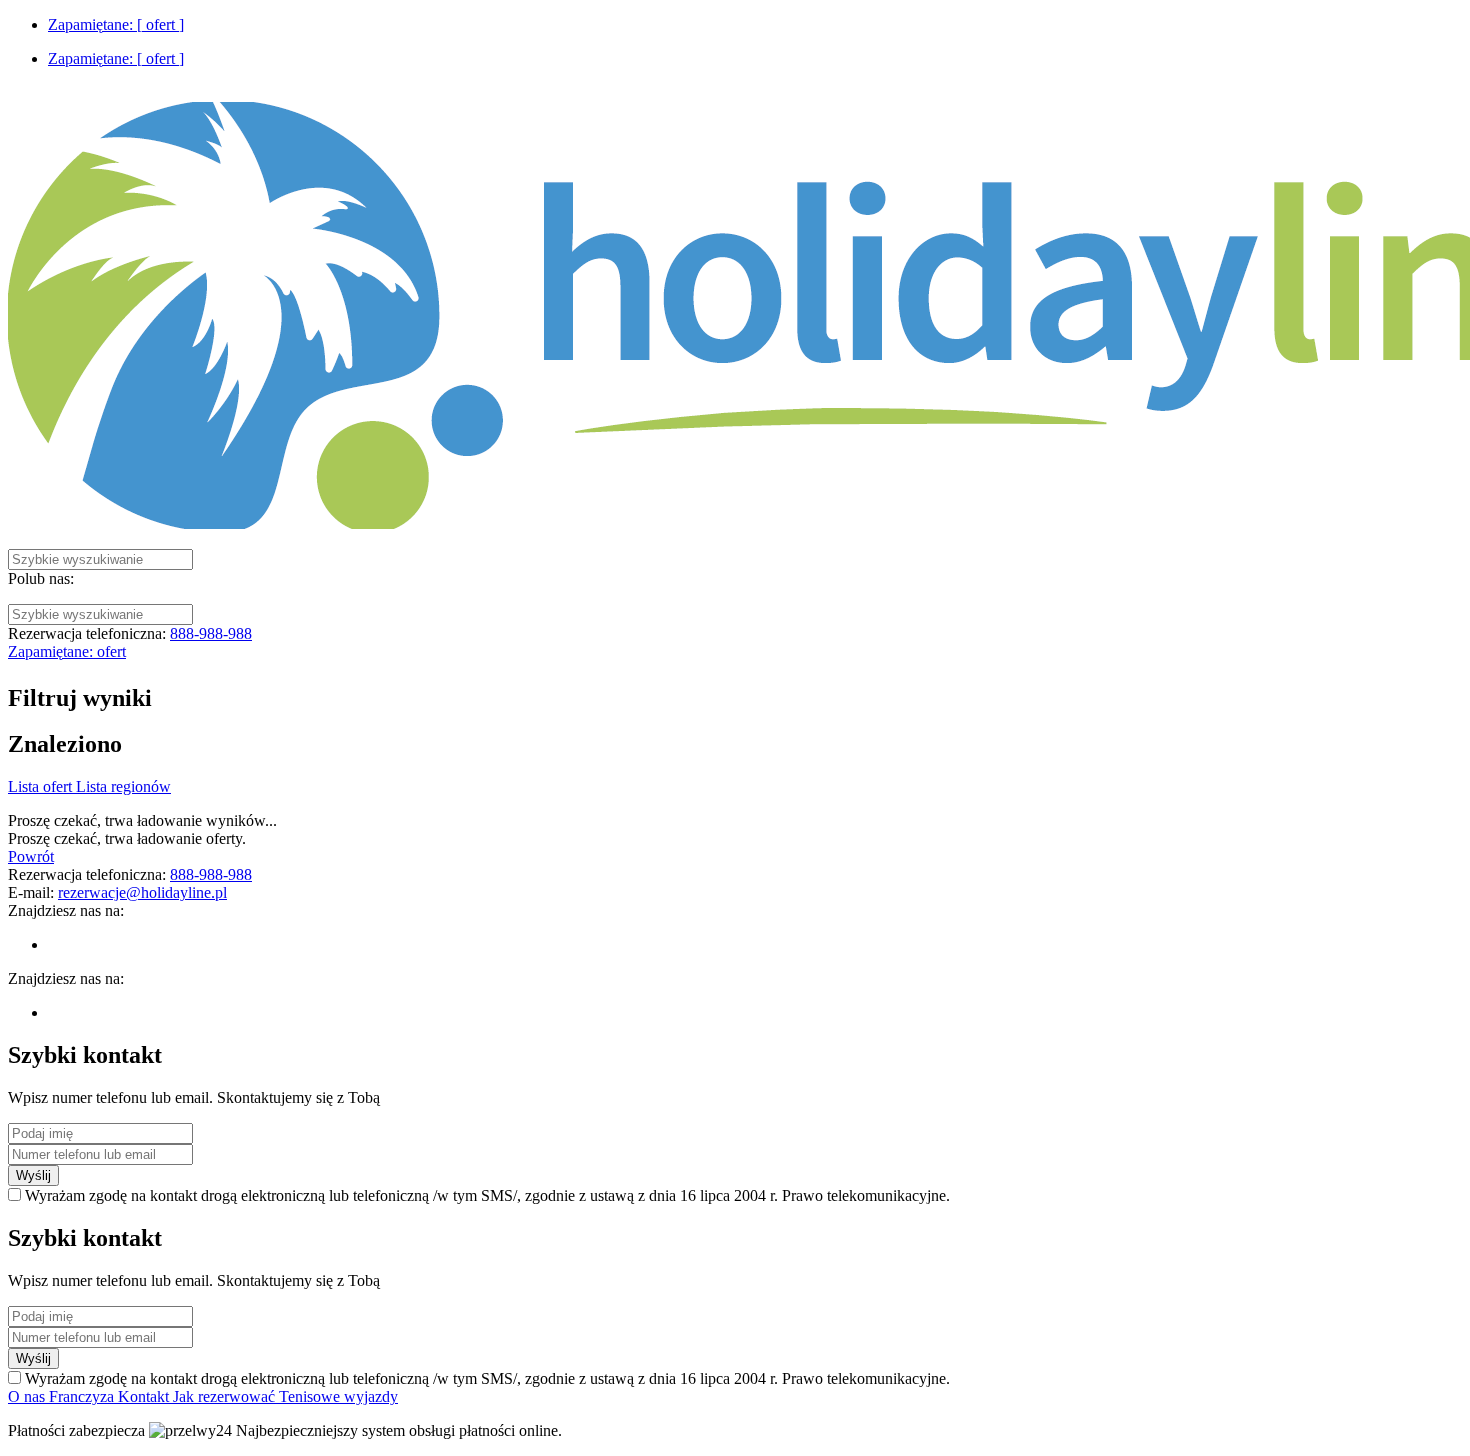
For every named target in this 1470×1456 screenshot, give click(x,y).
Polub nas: (41, 578)
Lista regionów (123, 786)
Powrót (31, 856)
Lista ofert (42, 786)
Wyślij (33, 1175)
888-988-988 (211, 633)
